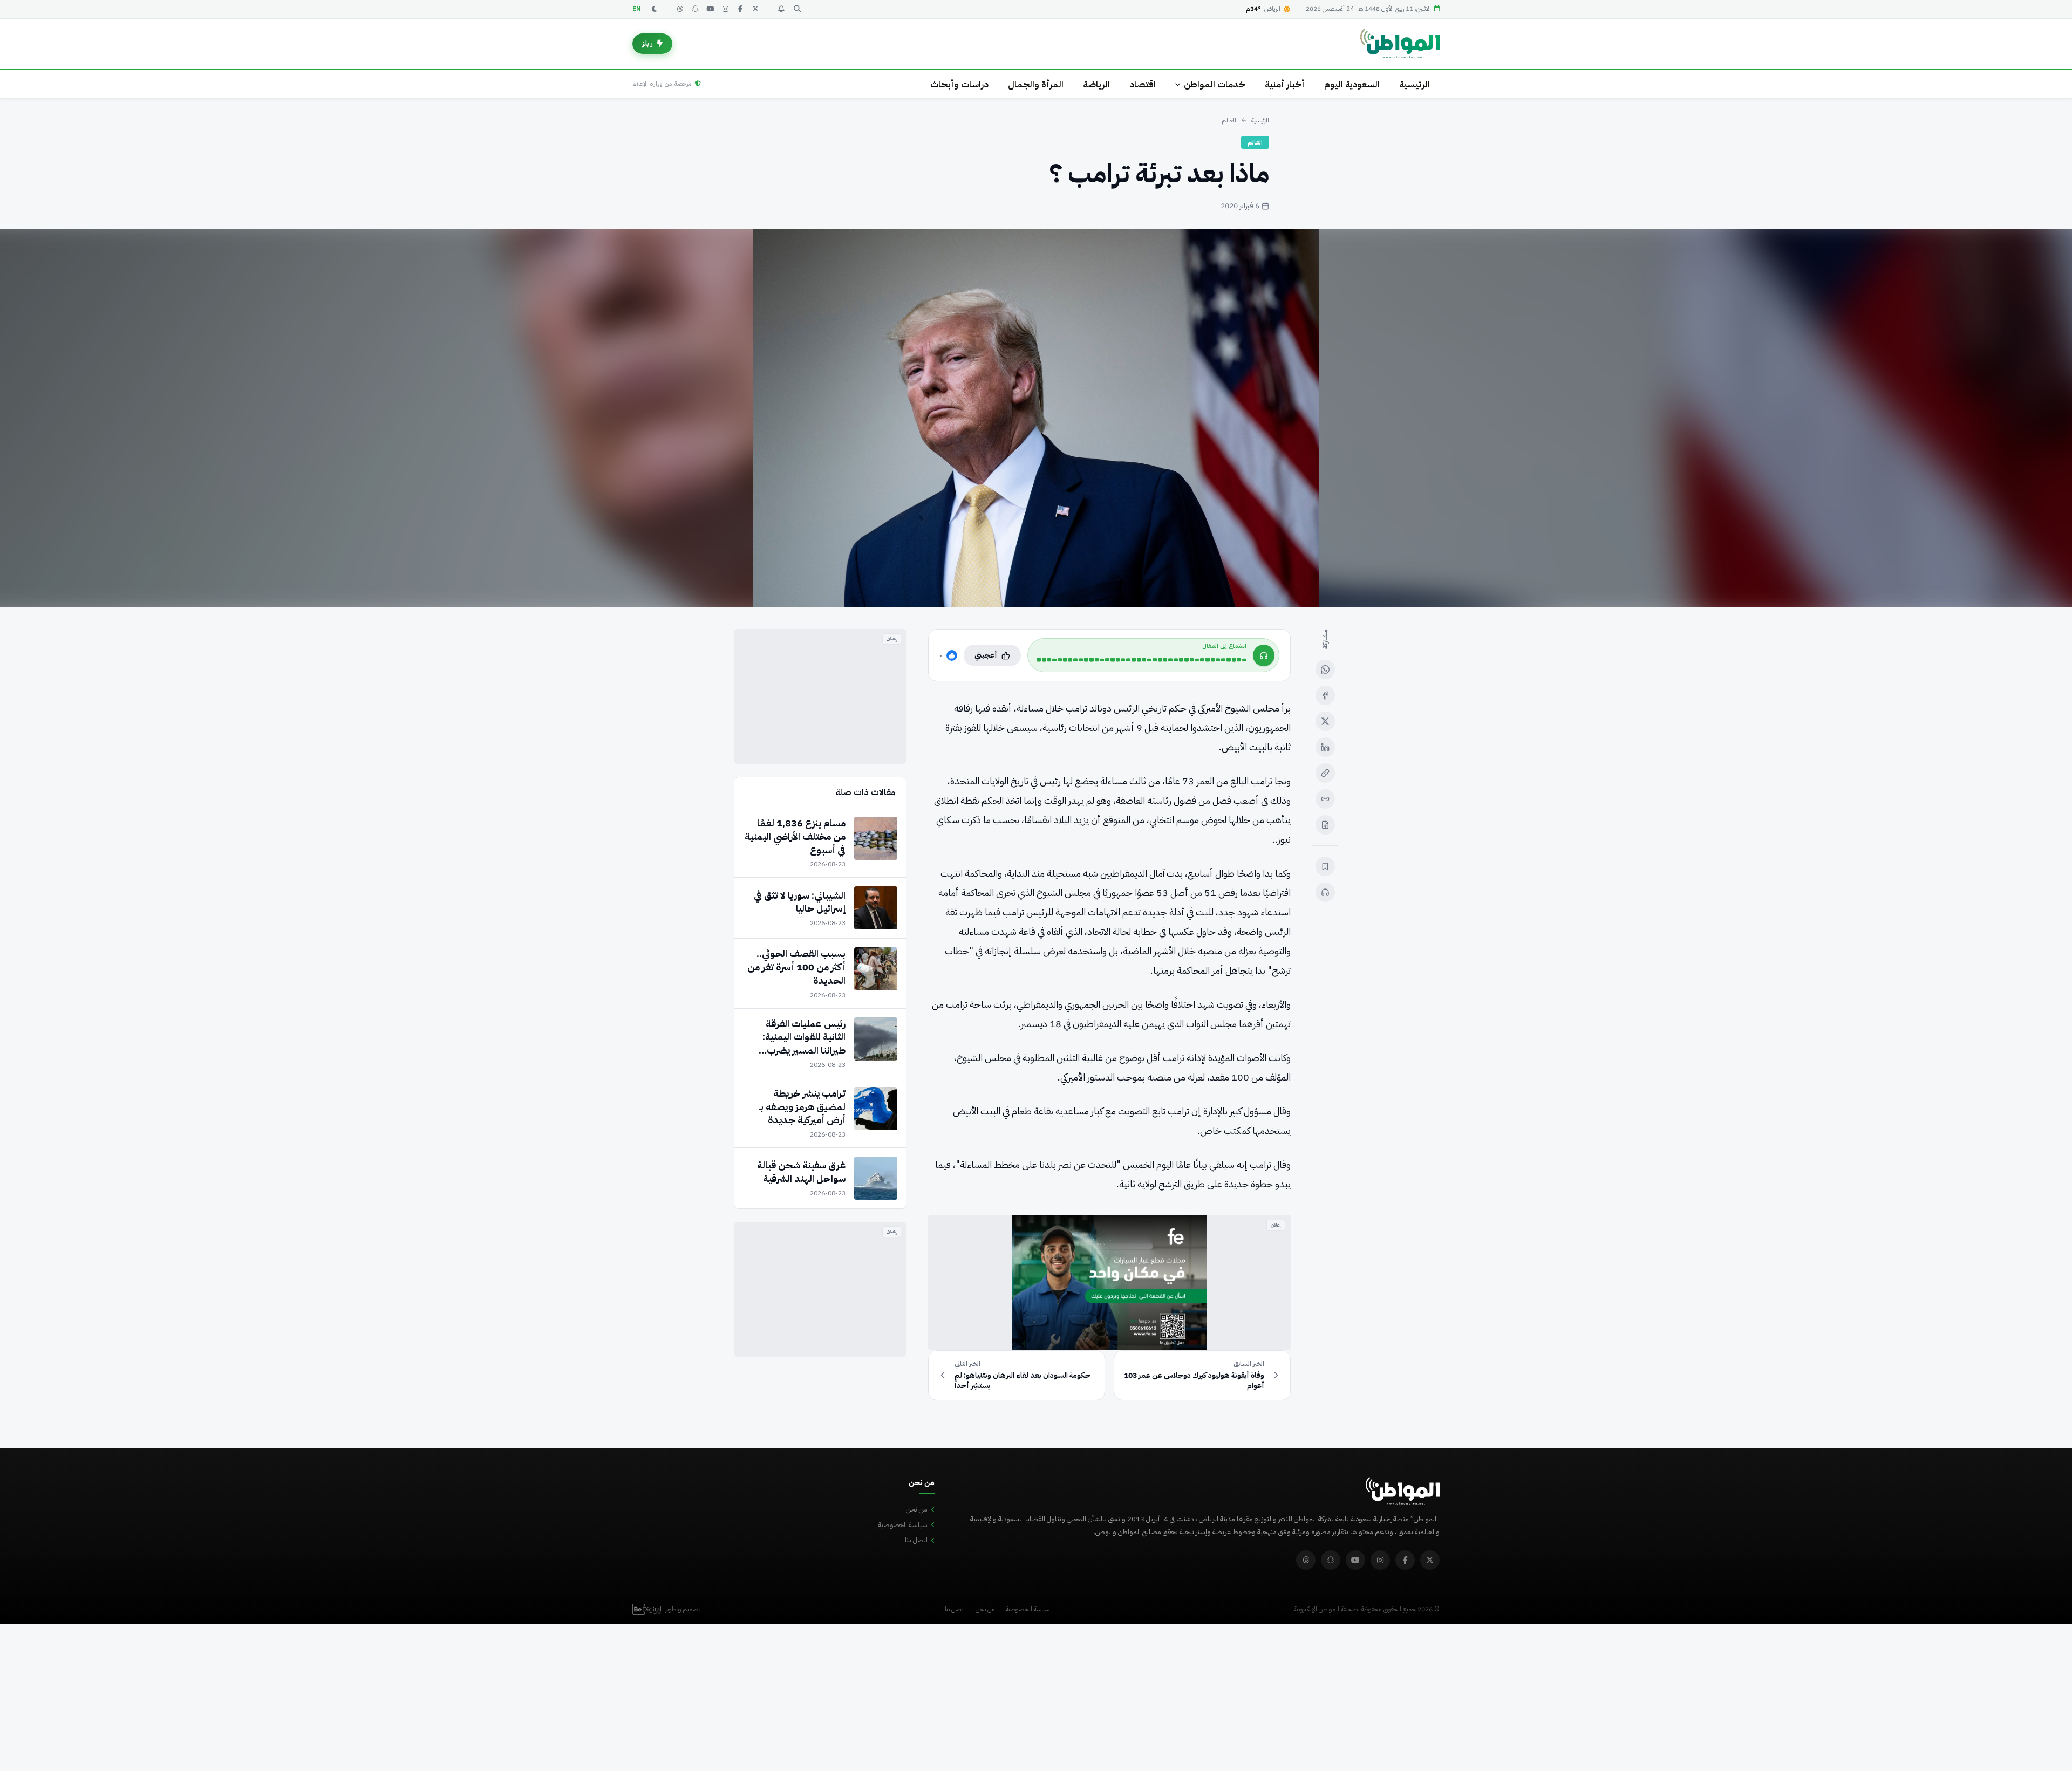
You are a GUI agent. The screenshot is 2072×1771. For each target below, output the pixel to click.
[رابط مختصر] (1325, 799)
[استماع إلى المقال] (1325, 892)
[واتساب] (1325, 669)
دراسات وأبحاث (959, 84)
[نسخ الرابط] (1325, 773)
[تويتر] (755, 9)
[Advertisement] (820, 696)
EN (637, 9)
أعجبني (986, 655)
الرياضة (1096, 84)
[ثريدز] (680, 9)
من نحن (917, 1509)
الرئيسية (1415, 84)
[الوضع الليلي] (655, 9)
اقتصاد (1143, 84)
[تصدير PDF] (1325, 825)
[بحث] (797, 9)
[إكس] (1325, 721)
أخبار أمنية (1285, 84)
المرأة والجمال (1036, 84)
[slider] (1141, 660)
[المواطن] (1400, 44)
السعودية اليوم (1352, 84)
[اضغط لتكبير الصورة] (1036, 418)
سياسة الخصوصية (903, 1525)
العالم (1229, 120)
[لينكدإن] (1325, 747)
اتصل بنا (916, 1540)
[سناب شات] (695, 9)
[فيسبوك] (740, 9)
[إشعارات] (781, 9)
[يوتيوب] (710, 9)
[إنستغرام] (725, 9)
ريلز (647, 43)
